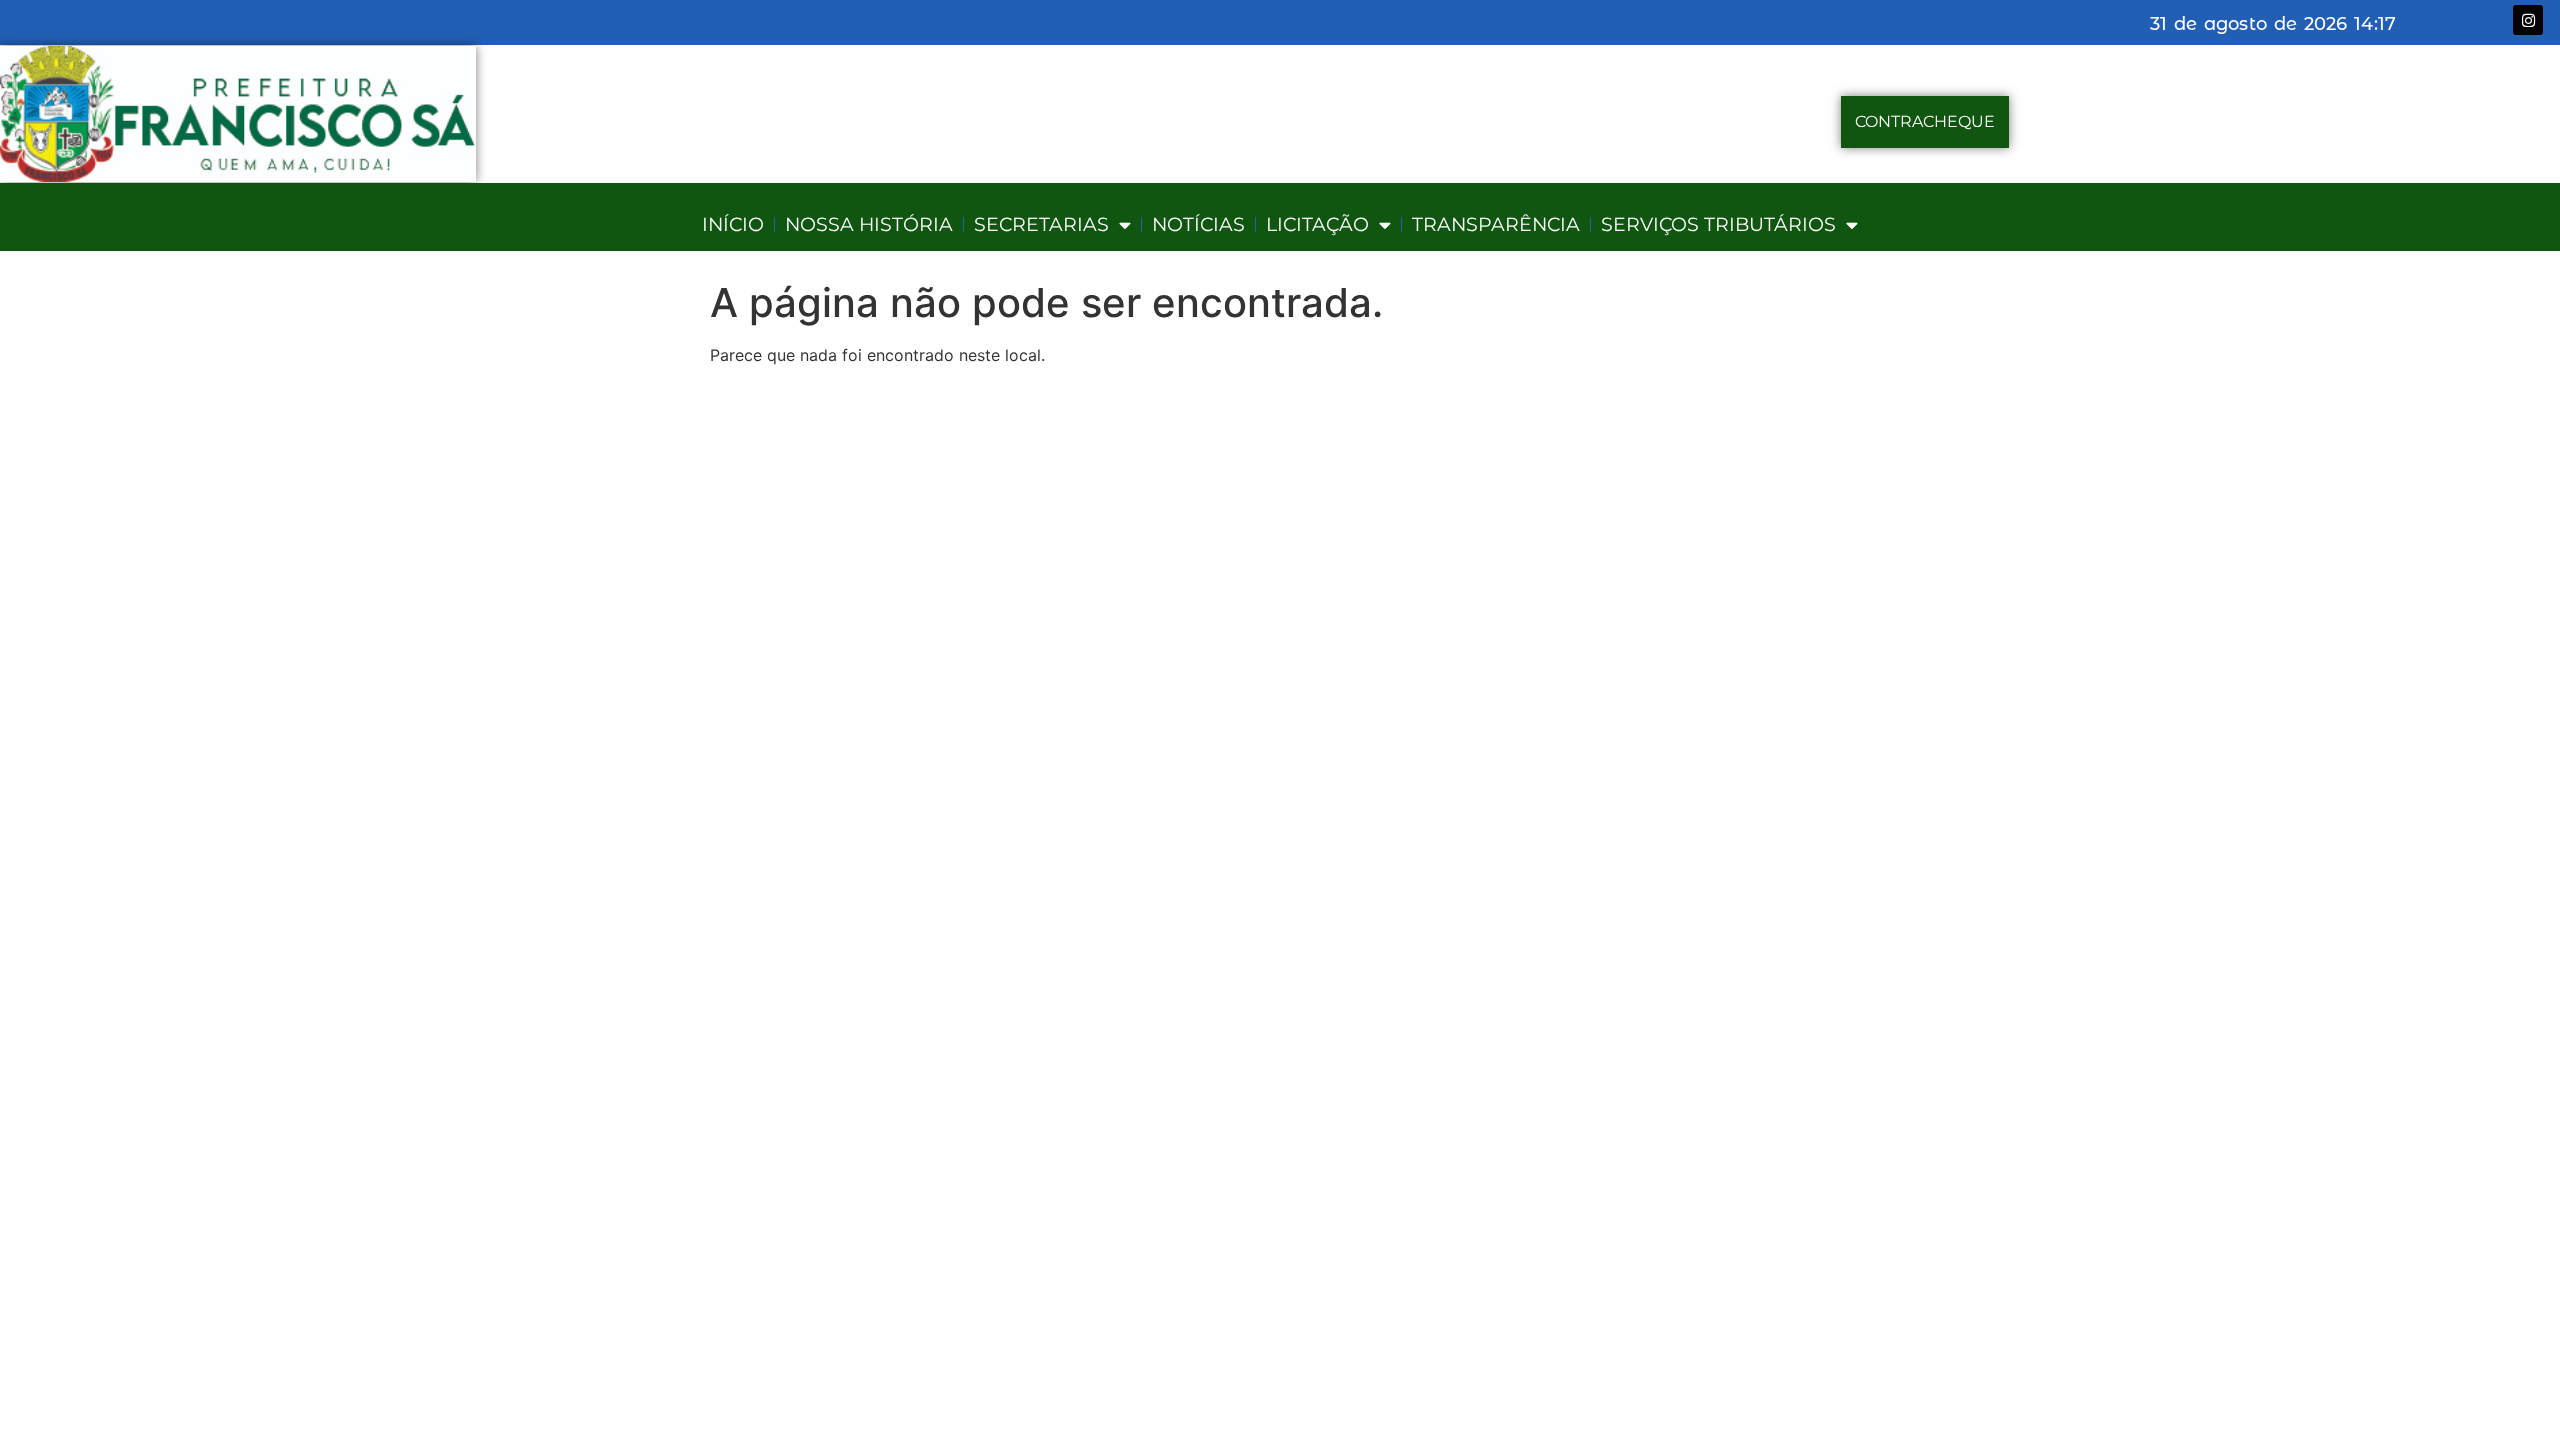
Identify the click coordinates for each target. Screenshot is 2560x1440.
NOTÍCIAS (1198, 224)
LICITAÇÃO (1317, 224)
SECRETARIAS (1041, 224)
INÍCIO (733, 224)
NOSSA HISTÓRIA (869, 224)
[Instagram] (2528, 20)
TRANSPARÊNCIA (1496, 224)
